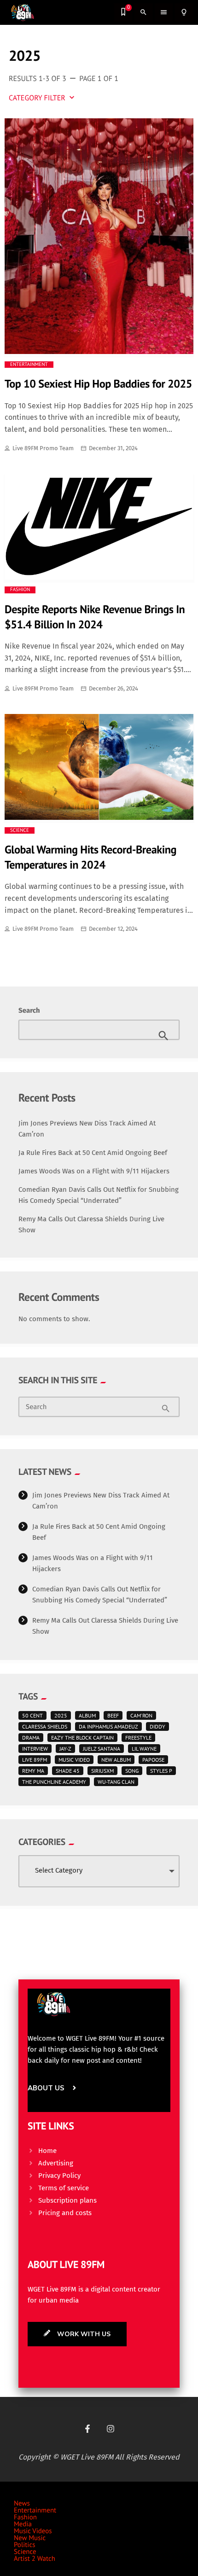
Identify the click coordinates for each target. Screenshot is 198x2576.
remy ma (33, 1771)
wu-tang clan (116, 1782)
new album (116, 1760)
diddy (157, 1726)
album (87, 1715)
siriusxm (102, 1771)
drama (31, 1738)
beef (113, 1715)
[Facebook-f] (87, 2429)
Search (29, 1010)
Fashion (20, 590)
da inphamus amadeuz (108, 1726)
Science (20, 830)
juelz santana (102, 1749)
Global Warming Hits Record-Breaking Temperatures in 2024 (90, 857)
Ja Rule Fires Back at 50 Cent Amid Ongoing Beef (93, 1153)
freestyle (138, 1738)
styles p (161, 1771)
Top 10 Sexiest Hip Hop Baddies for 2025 (98, 383)
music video (74, 1760)
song (132, 1771)
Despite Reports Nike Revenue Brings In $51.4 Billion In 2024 (95, 617)
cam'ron (141, 1715)
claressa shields (45, 1726)
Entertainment (29, 365)
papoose (153, 1760)
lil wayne (144, 1749)
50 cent (32, 1715)
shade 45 (68, 1771)
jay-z (65, 1749)
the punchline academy (54, 1782)
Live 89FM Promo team (43, 448)
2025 (61, 1715)
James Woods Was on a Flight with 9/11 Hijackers (94, 1171)
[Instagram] (111, 2429)
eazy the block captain (82, 1738)
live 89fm (35, 1760)
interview (35, 1749)
